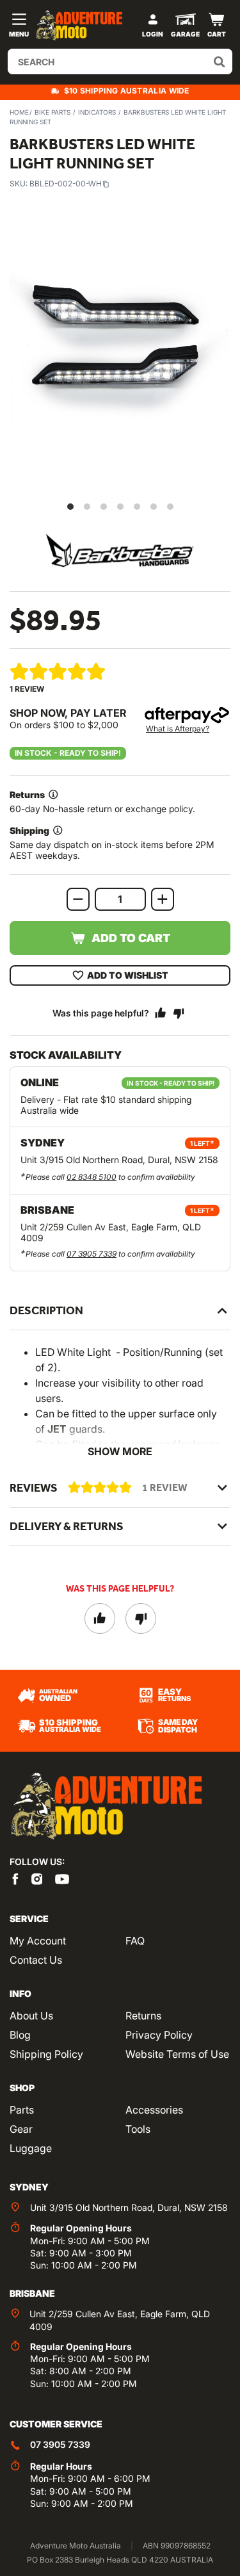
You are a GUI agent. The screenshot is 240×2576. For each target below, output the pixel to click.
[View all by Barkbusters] (120, 550)
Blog (20, 2035)
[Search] (220, 61)
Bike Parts (52, 112)
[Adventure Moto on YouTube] (62, 1879)
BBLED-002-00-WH (66, 183)
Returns (143, 2016)
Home (19, 112)
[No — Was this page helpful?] (179, 1013)
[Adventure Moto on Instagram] (37, 1879)
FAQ (135, 1941)
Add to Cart (131, 938)
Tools (138, 2129)
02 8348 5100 (92, 1177)
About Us (31, 2016)
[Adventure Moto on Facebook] (15, 1879)
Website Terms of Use (177, 2054)
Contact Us (36, 1960)
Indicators (97, 112)
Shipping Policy (46, 2054)
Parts (22, 2110)
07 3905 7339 (92, 1254)
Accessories (154, 2110)
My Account (38, 1941)
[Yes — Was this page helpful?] (161, 1013)
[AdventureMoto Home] (106, 1806)
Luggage (31, 2148)
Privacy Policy (159, 2035)
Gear (21, 2129)
